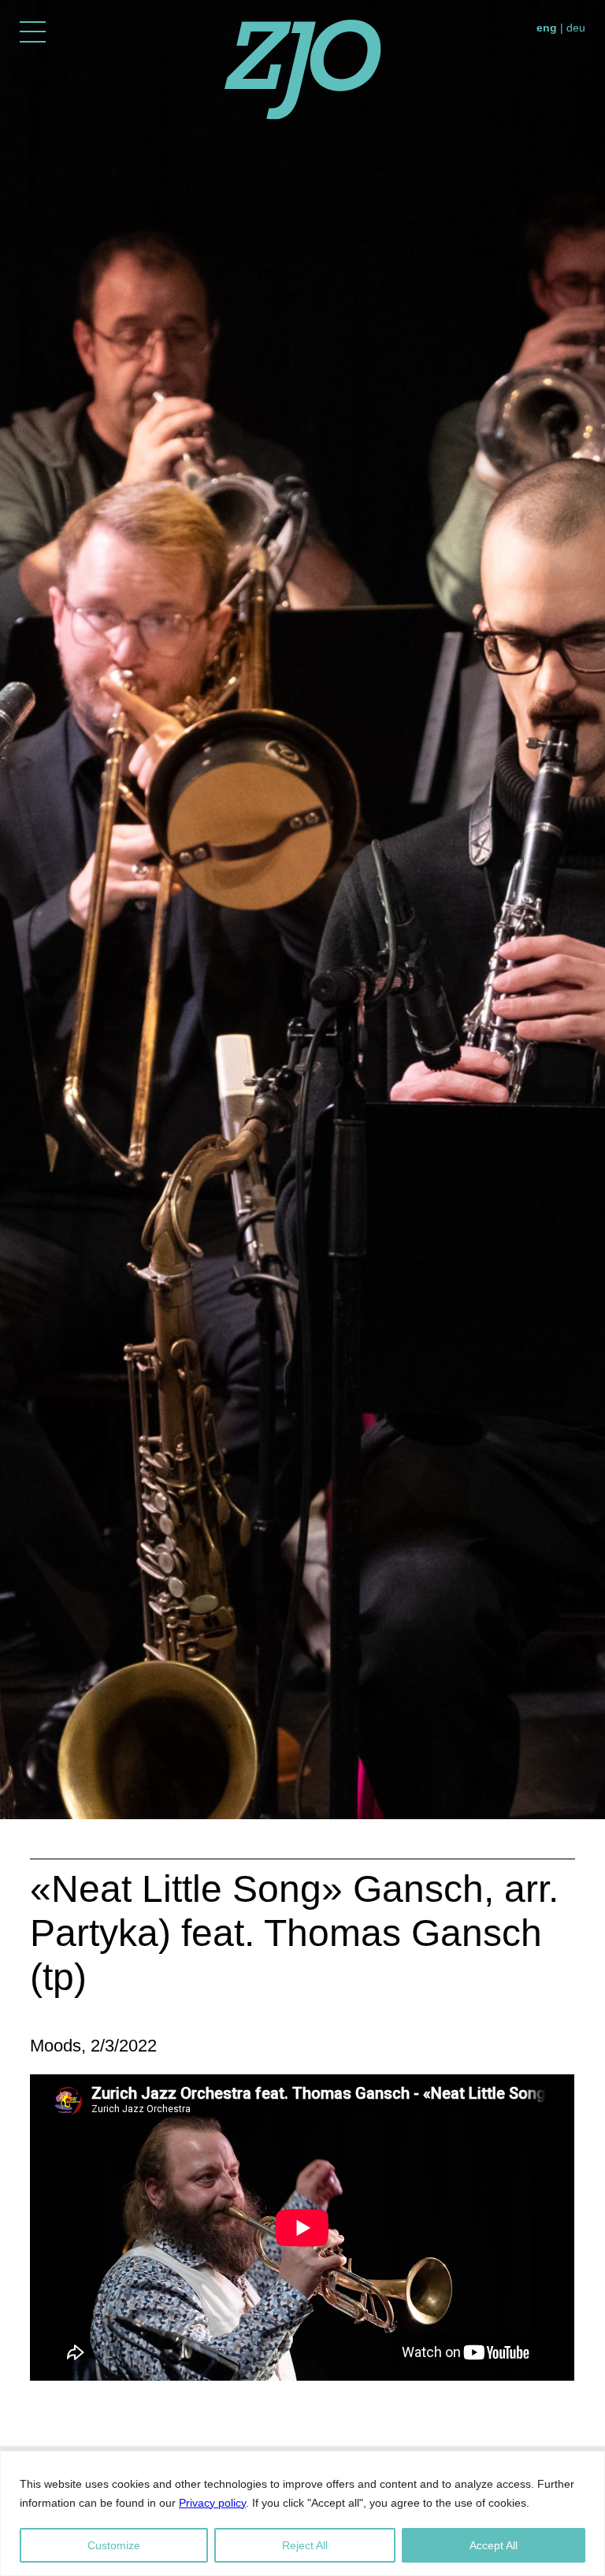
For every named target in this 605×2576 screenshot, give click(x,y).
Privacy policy (212, 2503)
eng (547, 28)
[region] (302, 2513)
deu (576, 28)
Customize (114, 2545)
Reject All (305, 2545)
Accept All (494, 2545)
